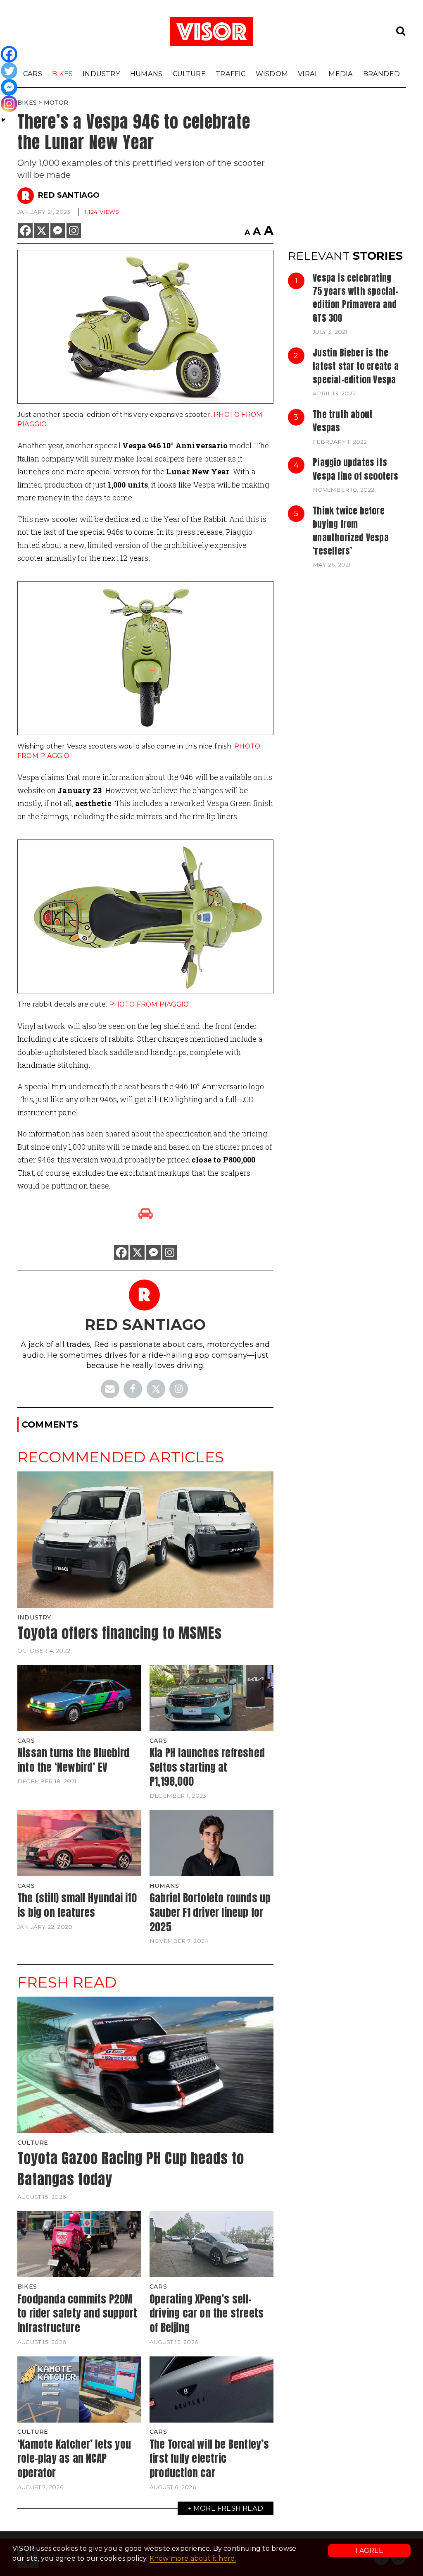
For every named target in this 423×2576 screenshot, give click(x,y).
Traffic (231, 74)
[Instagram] (74, 231)
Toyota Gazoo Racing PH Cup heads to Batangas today (131, 2169)
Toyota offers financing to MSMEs (120, 1633)
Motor (56, 103)
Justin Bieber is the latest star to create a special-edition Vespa (356, 366)
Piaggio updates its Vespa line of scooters (355, 469)
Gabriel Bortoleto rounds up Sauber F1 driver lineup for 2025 (210, 1912)
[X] (42, 231)
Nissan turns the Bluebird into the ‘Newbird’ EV (73, 1760)
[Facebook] (25, 231)
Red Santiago (69, 195)
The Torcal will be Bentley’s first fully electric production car (209, 2458)
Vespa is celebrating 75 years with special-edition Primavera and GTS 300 (355, 298)
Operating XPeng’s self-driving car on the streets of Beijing (207, 2313)
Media (341, 74)
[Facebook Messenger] (58, 231)
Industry (101, 74)
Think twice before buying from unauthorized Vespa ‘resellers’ (351, 531)
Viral (308, 74)
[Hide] (3, 120)
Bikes (62, 74)
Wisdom (272, 74)
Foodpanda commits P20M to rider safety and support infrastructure (77, 2313)
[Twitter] (9, 71)
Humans (146, 74)
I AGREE (370, 2551)
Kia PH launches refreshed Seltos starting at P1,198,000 (207, 1767)
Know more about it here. (193, 2558)
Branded (381, 74)
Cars (33, 74)
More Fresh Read (228, 2508)
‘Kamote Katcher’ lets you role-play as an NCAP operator (74, 2458)
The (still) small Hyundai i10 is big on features (77, 1905)
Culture (189, 74)
